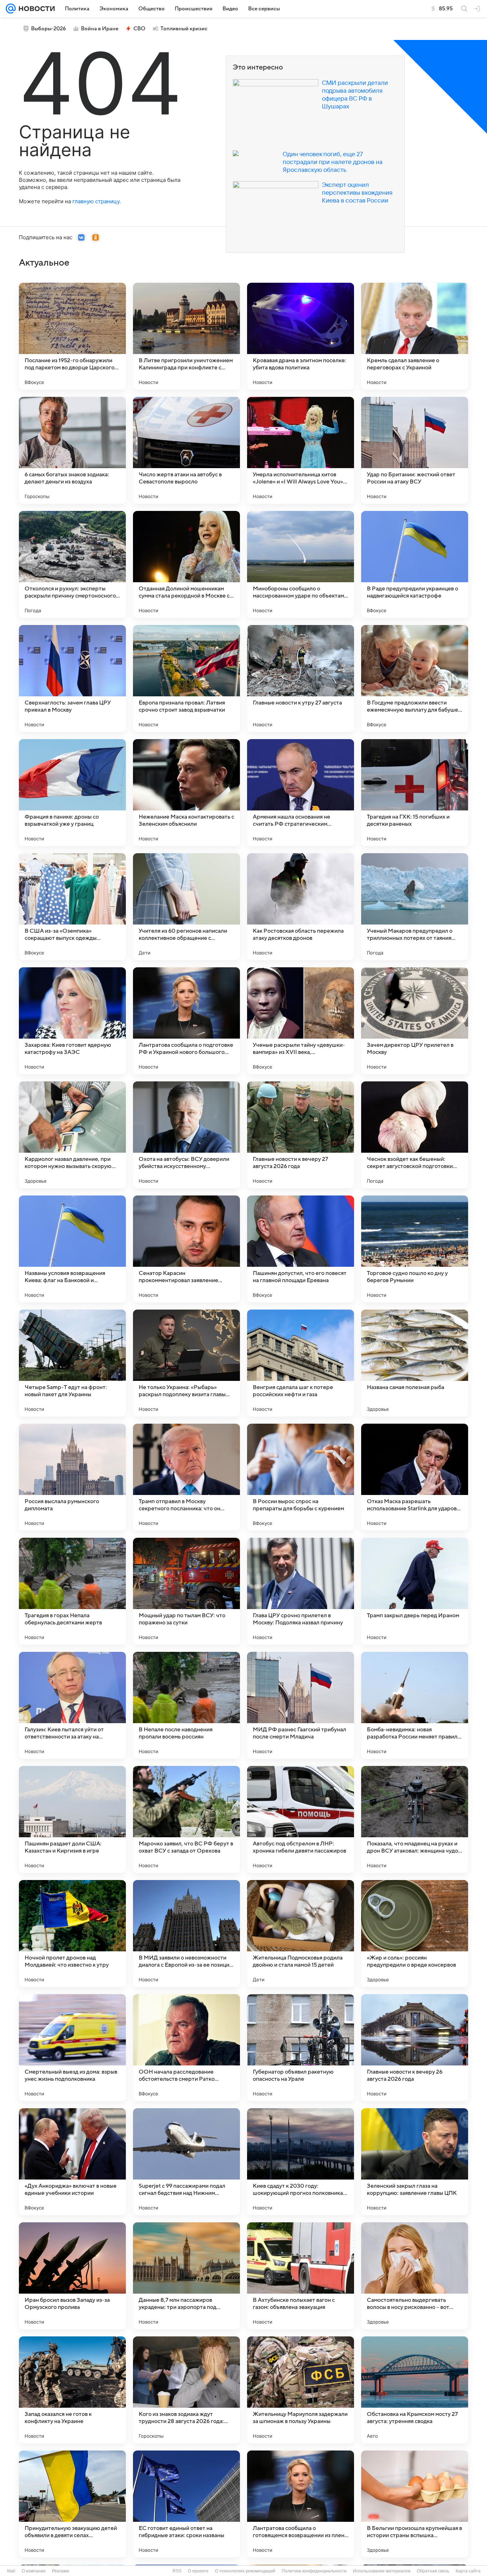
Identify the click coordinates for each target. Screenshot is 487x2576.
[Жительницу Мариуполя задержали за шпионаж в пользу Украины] (301, 2390)
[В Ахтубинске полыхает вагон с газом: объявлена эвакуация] (301, 2276)
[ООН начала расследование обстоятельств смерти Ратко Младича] (186, 2048)
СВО (139, 29)
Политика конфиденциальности (314, 2571)
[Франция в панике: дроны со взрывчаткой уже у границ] (72, 793)
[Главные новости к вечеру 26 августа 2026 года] (415, 2048)
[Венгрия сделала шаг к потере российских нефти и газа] (301, 1363)
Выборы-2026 (48, 29)
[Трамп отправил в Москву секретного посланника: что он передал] (186, 1477)
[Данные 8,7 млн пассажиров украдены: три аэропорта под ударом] (186, 2276)
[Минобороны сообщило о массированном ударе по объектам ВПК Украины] (301, 564)
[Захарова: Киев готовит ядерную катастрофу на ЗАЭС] (72, 1021)
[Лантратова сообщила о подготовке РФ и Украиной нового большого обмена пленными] (186, 1021)
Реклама (61, 2571)
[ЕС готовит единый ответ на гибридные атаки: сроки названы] (186, 2504)
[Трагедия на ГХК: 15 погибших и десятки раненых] (415, 793)
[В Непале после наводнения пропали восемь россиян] (186, 1705)
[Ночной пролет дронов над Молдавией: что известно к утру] (72, 1934)
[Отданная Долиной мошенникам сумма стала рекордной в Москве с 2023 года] (186, 564)
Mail (11, 2571)
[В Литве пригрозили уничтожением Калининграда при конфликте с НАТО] (186, 336)
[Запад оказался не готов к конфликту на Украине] (72, 2390)
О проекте (198, 2571)
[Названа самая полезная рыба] (415, 1363)
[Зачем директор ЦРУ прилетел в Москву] (415, 1021)
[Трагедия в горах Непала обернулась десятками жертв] (72, 1591)
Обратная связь (433, 2571)
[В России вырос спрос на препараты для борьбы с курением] (301, 1477)
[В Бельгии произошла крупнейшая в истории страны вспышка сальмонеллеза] (415, 2504)
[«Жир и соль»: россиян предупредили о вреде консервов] (415, 1934)
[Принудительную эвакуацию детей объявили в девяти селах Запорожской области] (72, 2504)
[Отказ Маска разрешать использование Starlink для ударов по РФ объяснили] (415, 1477)
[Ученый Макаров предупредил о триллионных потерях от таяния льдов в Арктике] (415, 907)
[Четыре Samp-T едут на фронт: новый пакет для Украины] (72, 1363)
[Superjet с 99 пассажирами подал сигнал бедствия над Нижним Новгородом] (186, 2162)
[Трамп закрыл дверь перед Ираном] (415, 1591)
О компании (34, 2571)
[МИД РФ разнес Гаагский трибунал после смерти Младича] (301, 1705)
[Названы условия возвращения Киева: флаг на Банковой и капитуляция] (72, 1249)
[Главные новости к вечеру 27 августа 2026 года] (301, 1135)
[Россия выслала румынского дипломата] (72, 1477)
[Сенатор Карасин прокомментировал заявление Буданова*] (186, 1249)
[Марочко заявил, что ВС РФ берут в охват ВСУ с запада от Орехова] (186, 1819)
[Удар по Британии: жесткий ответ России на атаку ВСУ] (415, 450)
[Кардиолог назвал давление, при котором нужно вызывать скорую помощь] (72, 1135)
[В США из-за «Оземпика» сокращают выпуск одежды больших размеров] (72, 907)
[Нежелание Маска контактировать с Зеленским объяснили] (186, 793)
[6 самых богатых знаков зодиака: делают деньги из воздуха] (72, 450)
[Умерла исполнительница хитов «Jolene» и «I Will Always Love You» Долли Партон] (301, 450)
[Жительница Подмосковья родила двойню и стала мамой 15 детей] (301, 1934)
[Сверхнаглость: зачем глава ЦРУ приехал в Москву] (72, 678)
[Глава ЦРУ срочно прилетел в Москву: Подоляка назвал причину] (301, 1591)
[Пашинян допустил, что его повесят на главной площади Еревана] (301, 1249)
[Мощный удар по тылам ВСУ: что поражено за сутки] (186, 1591)
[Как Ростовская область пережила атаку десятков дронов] (301, 907)
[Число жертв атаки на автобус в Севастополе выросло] (186, 450)
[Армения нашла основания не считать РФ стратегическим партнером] (301, 793)
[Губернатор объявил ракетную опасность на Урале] (301, 2048)
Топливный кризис (184, 29)
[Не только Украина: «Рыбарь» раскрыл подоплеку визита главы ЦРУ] (186, 1363)
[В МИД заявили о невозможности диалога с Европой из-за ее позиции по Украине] (186, 1934)
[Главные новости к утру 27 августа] (301, 678)
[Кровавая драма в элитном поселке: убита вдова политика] (301, 336)
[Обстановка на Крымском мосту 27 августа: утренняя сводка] (415, 2390)
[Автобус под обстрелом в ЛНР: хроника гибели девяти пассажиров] (301, 1819)
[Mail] (11, 9)
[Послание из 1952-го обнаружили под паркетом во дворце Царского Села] (72, 336)
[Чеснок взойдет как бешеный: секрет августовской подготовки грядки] (415, 1135)
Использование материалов (382, 2571)
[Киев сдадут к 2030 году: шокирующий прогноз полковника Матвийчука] (301, 2162)
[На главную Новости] (35, 9)
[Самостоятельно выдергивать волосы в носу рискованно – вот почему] (415, 2276)
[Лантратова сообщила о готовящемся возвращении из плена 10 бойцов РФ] (301, 2504)
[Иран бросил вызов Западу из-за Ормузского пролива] (72, 2276)
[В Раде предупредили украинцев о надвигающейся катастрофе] (415, 564)
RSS (177, 2571)
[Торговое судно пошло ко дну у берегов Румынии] (415, 1249)
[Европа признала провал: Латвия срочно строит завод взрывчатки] (186, 678)
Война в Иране (100, 29)
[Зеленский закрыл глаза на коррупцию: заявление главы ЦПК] (415, 2162)
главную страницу (96, 201)
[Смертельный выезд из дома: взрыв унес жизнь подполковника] (72, 2048)
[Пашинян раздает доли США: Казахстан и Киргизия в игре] (72, 1819)
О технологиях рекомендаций (245, 2571)
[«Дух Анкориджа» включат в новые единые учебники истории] (72, 2162)
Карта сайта (468, 2571)
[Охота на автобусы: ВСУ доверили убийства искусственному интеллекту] (186, 1135)
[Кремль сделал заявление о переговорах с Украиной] (415, 336)
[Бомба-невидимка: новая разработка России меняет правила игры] (415, 1705)
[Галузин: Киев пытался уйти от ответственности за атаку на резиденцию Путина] (72, 1705)
